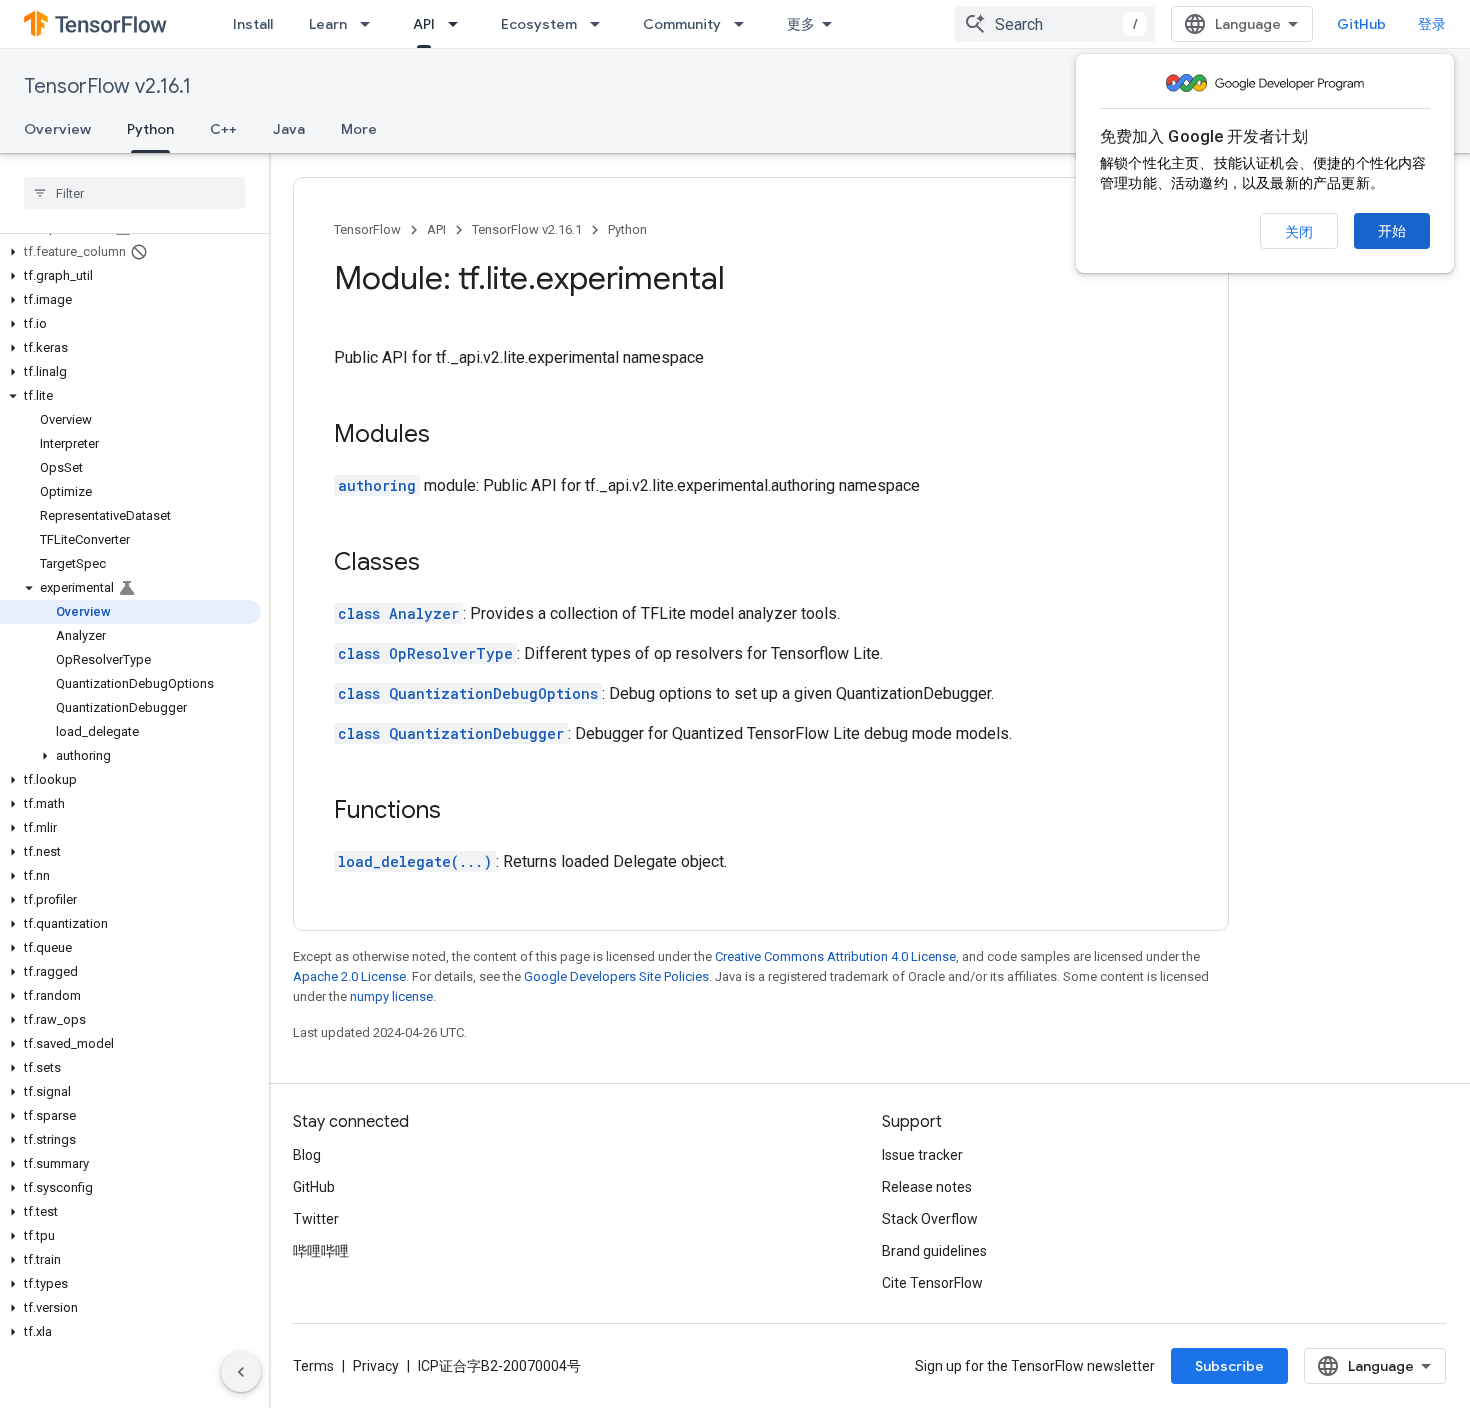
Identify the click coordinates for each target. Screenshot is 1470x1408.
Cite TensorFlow (932, 1283)
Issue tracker (922, 1155)
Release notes (927, 1187)
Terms (313, 1366)
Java (289, 129)
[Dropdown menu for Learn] (371, 24)
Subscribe (1229, 1366)
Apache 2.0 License (349, 976)
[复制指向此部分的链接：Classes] (440, 564)
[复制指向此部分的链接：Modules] (450, 436)
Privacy (376, 1366)
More (359, 129)
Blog (307, 1155)
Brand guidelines (934, 1251)
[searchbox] (134, 193)
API (424, 24)
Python (150, 129)
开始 (1392, 231)
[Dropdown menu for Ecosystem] (601, 24)
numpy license (391, 996)
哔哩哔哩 (321, 1251)
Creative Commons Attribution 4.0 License (835, 956)
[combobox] (1055, 24)
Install (253, 24)
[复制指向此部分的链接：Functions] (461, 812)
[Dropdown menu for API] (459, 24)
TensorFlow (367, 229)
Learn (328, 24)
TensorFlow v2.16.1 (107, 86)
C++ (223, 129)
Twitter (316, 1219)
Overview (57, 129)
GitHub (1361, 24)
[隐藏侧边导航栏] (241, 1372)
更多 (801, 24)
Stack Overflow (930, 1219)
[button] (130, 252)
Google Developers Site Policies (616, 976)
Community (682, 24)
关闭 (1299, 232)
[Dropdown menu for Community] (745, 24)
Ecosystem (539, 24)
